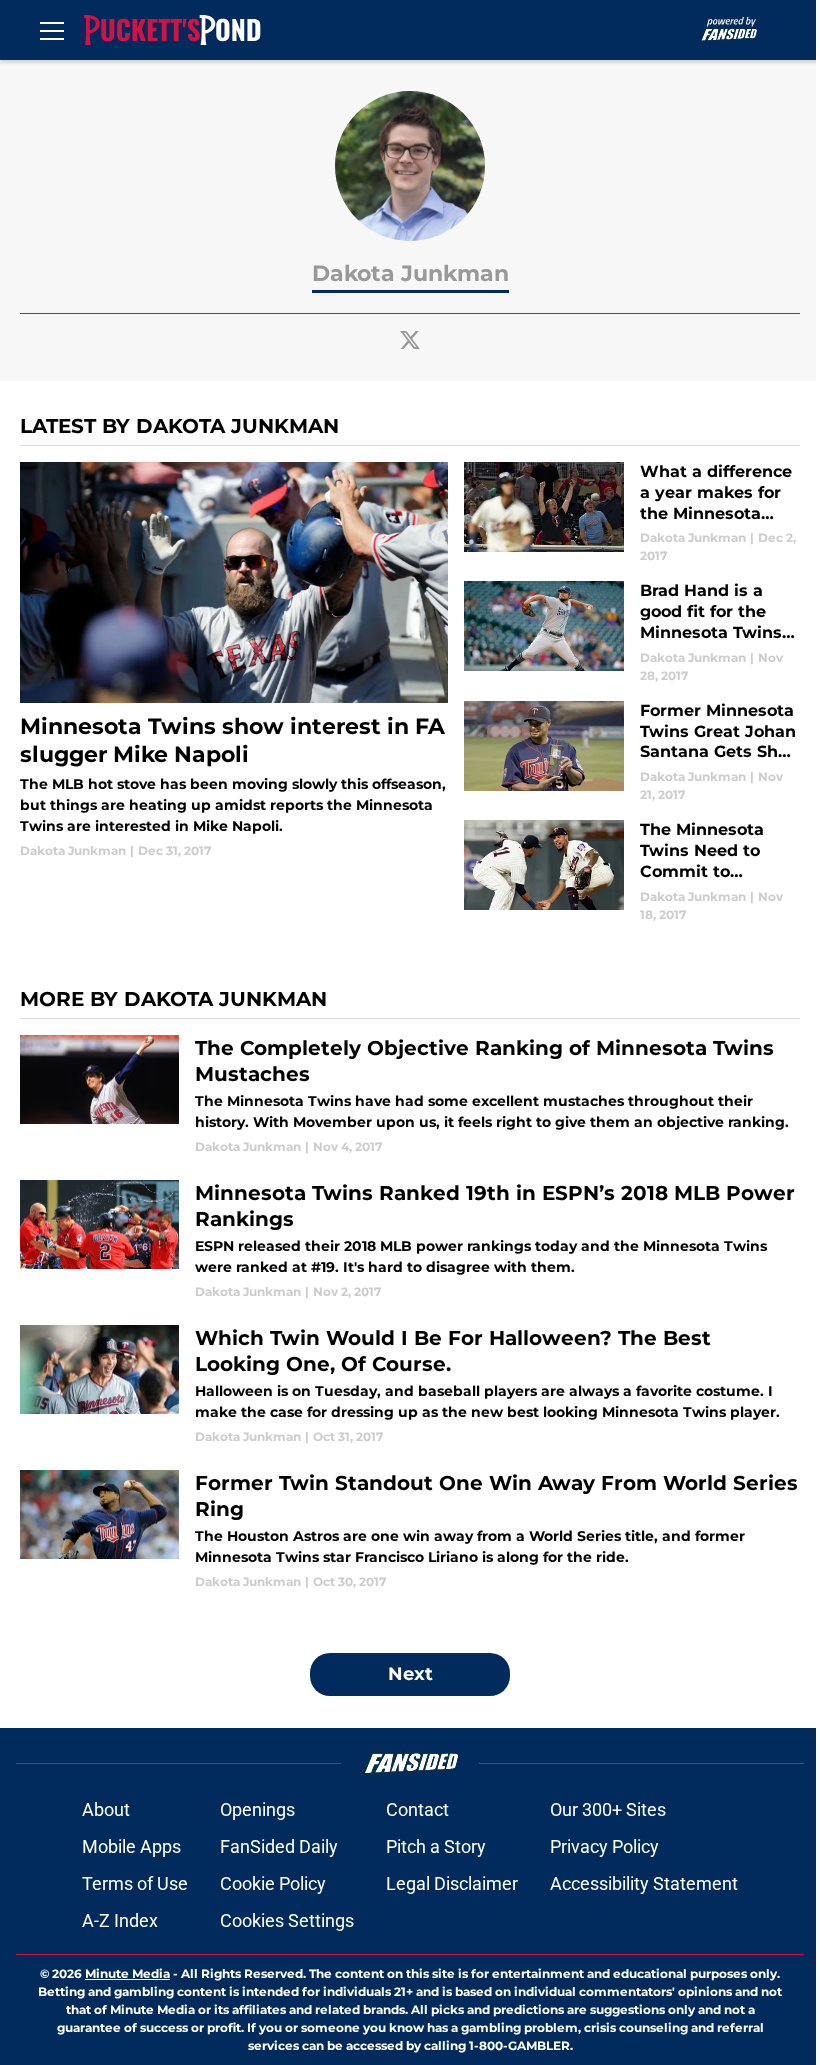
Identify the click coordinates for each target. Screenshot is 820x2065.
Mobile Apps (131, 1846)
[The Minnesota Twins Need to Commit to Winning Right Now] (632, 871)
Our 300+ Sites (608, 1809)
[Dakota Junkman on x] (410, 340)
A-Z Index (120, 1920)
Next (410, 1674)
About (106, 1809)
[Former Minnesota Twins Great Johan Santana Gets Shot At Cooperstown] (632, 752)
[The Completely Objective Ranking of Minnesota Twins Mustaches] (410, 1095)
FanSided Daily (279, 1846)
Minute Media (127, 1973)
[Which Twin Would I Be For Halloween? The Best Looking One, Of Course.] (410, 1385)
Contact (417, 1809)
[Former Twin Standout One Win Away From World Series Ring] (410, 1530)
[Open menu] (52, 30)
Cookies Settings (287, 1920)
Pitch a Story (436, 1846)
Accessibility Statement (644, 1883)
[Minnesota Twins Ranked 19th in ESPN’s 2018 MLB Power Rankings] (410, 1240)
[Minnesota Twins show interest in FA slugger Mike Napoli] (234, 661)
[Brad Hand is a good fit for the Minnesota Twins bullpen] (632, 632)
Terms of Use (135, 1883)
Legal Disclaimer (452, 1883)
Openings (257, 1809)
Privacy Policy (604, 1846)
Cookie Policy (273, 1883)
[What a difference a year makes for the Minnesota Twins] (632, 513)
